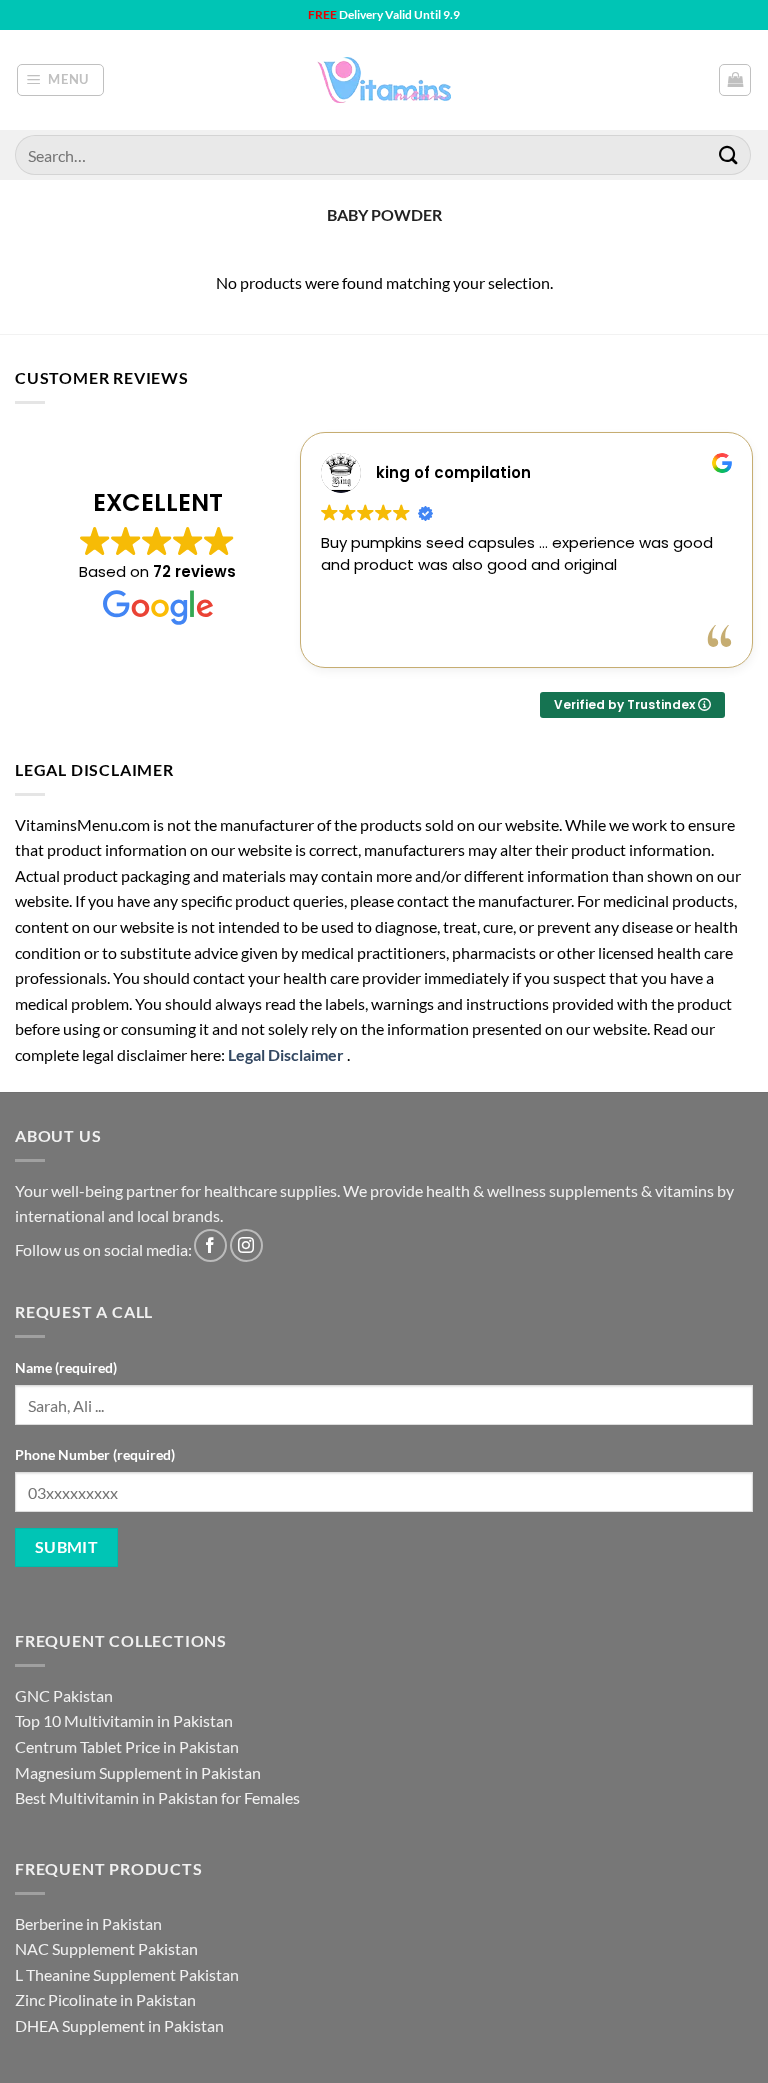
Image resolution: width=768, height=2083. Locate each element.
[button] (61, 80)
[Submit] (729, 154)
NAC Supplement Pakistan (106, 1948)
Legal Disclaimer (286, 1054)
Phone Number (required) (95, 1454)
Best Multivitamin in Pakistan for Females (157, 1797)
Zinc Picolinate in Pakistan (105, 1999)
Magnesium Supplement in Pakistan (138, 1772)
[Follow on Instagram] (246, 1245)
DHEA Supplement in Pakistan (119, 2025)
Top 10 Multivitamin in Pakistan (124, 1720)
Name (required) (66, 1367)
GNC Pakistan (64, 1695)
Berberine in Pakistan (88, 1923)
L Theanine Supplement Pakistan (127, 1974)
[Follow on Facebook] (210, 1245)
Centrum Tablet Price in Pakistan (127, 1746)
